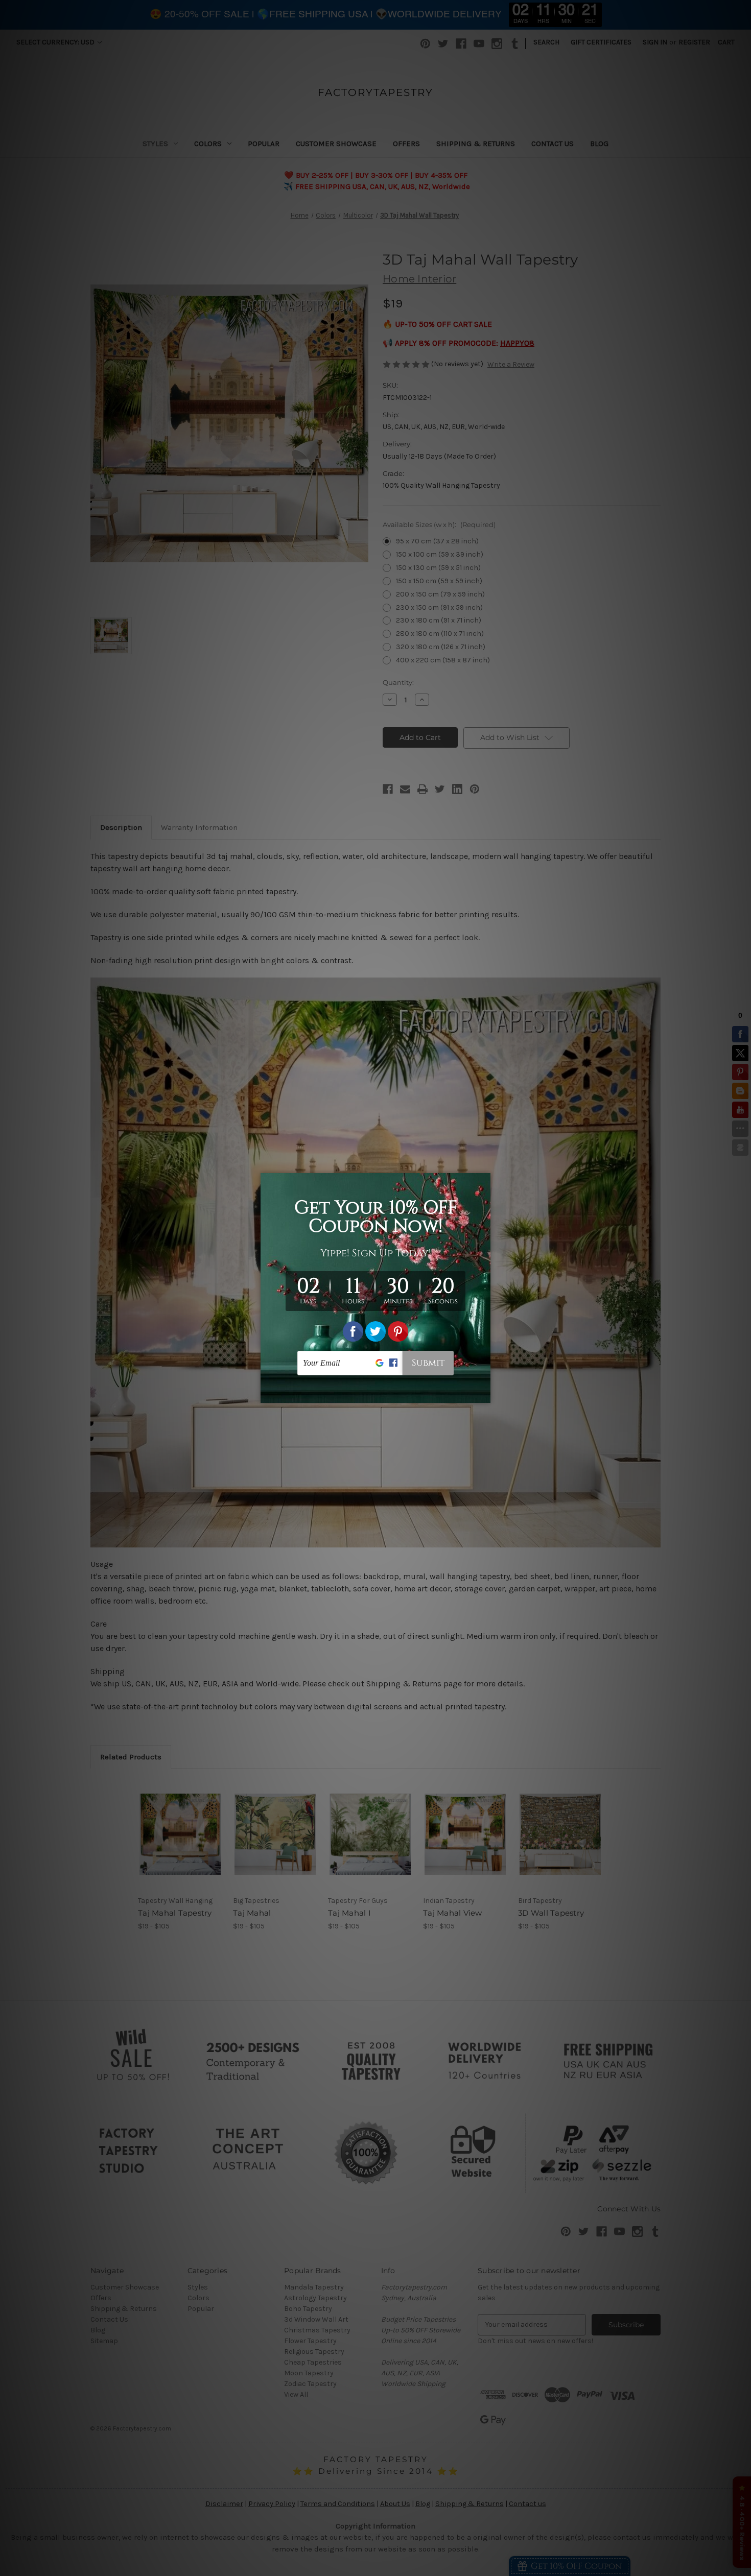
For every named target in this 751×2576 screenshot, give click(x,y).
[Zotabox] (484, 1394)
